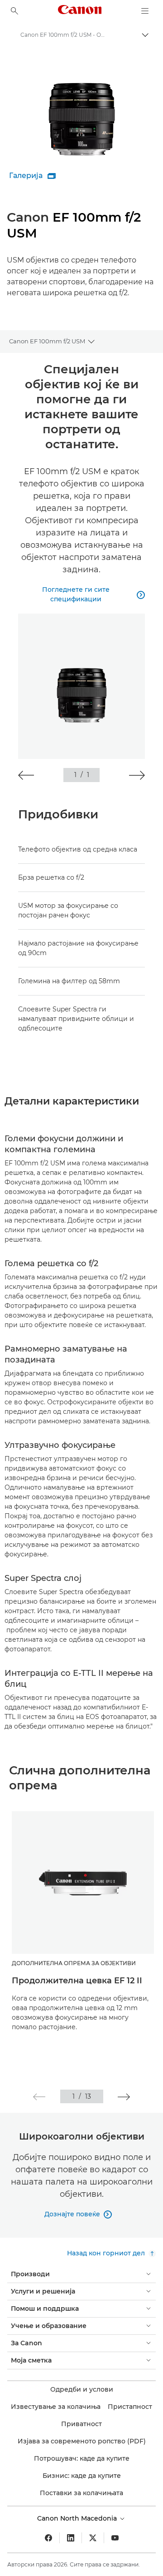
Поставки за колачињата (81, 2493)
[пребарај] (14, 11)
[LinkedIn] (71, 2538)
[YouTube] (115, 2538)
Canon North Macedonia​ (78, 2518)
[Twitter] (93, 2538)
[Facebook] (48, 2538)
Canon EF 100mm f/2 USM (47, 341)
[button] (26, 775)
